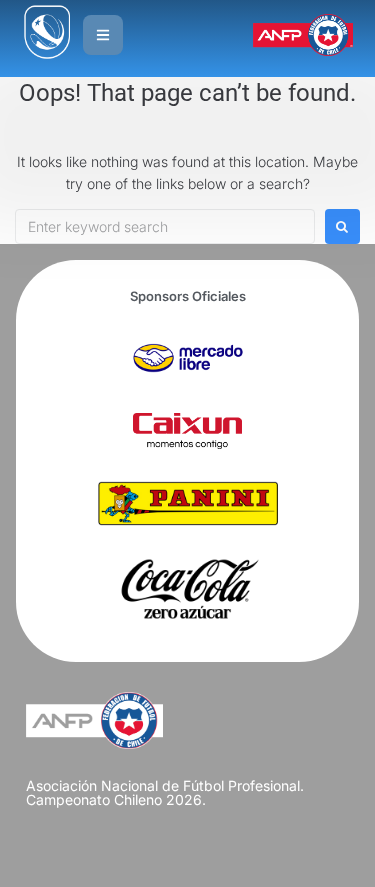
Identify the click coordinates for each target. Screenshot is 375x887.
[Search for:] (165, 226)
